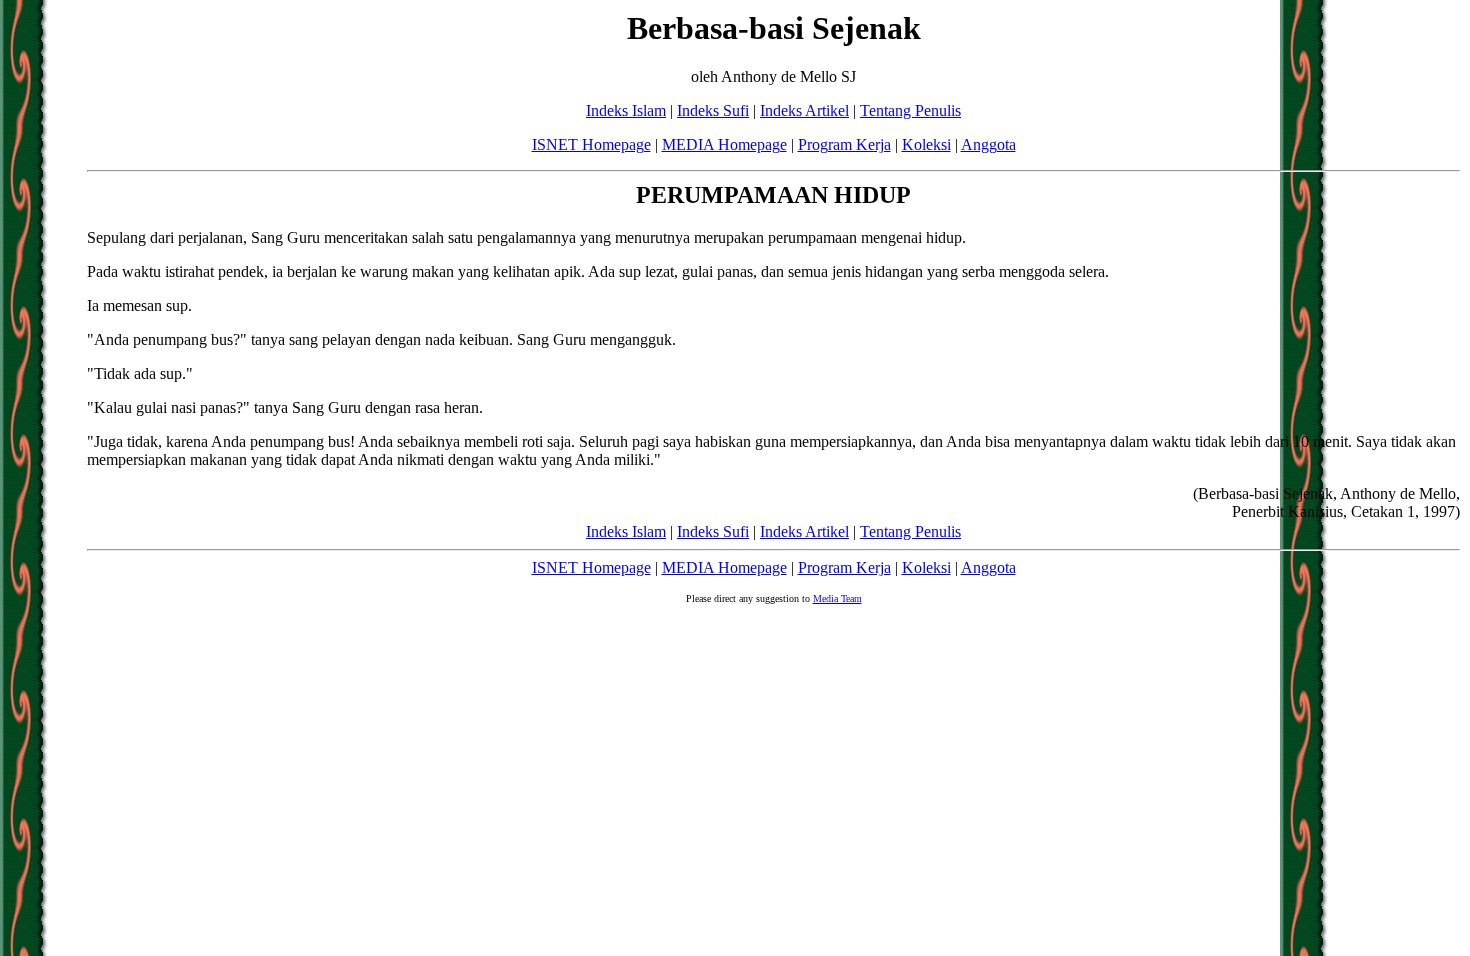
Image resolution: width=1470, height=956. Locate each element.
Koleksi (926, 144)
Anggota (988, 144)
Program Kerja (844, 144)
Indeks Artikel (804, 110)
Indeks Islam (626, 110)
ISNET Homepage (591, 144)
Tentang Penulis (910, 110)
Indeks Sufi (713, 110)
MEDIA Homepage (724, 144)
